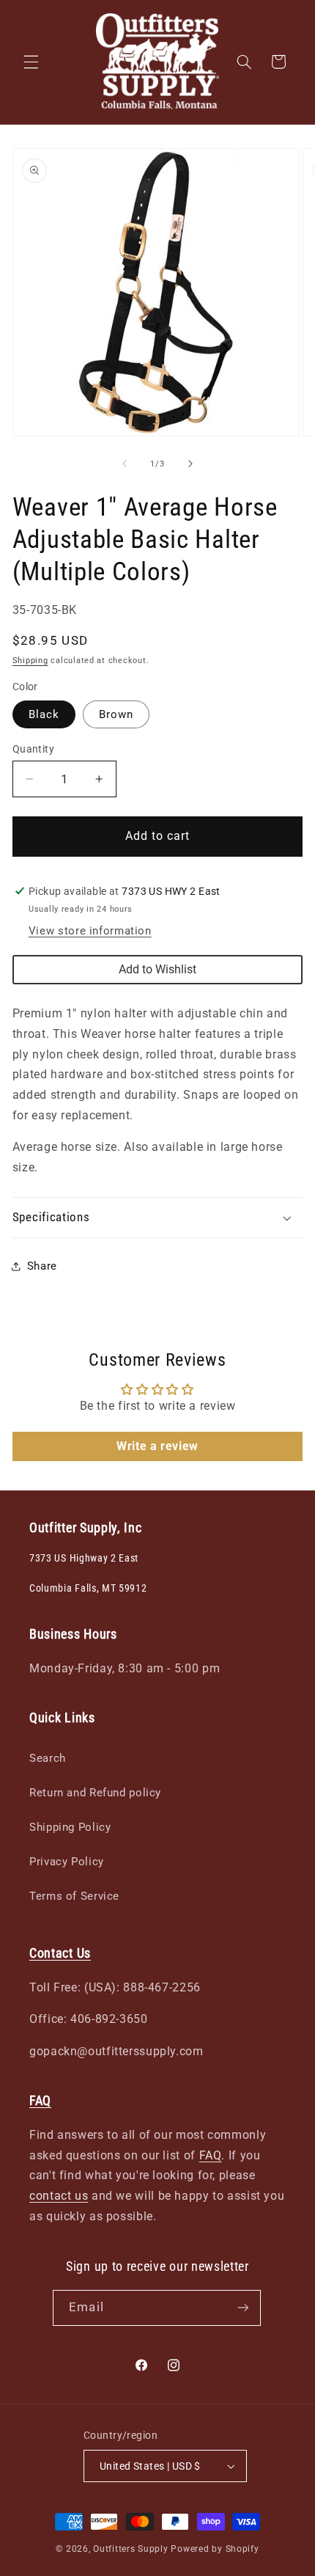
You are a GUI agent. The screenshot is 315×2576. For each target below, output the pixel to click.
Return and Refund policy (95, 1793)
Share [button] (42, 1266)
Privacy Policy (67, 1862)
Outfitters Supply (132, 2549)
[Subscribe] (242, 2308)
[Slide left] (125, 464)
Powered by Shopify (215, 2549)
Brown (116, 714)
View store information (90, 931)
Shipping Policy (70, 1827)
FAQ (211, 2155)
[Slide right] (190, 464)
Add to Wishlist (157, 969)
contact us (59, 2196)
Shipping (30, 661)
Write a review (157, 1446)
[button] (31, 62)
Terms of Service (74, 1896)
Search (48, 1758)
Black (44, 714)
